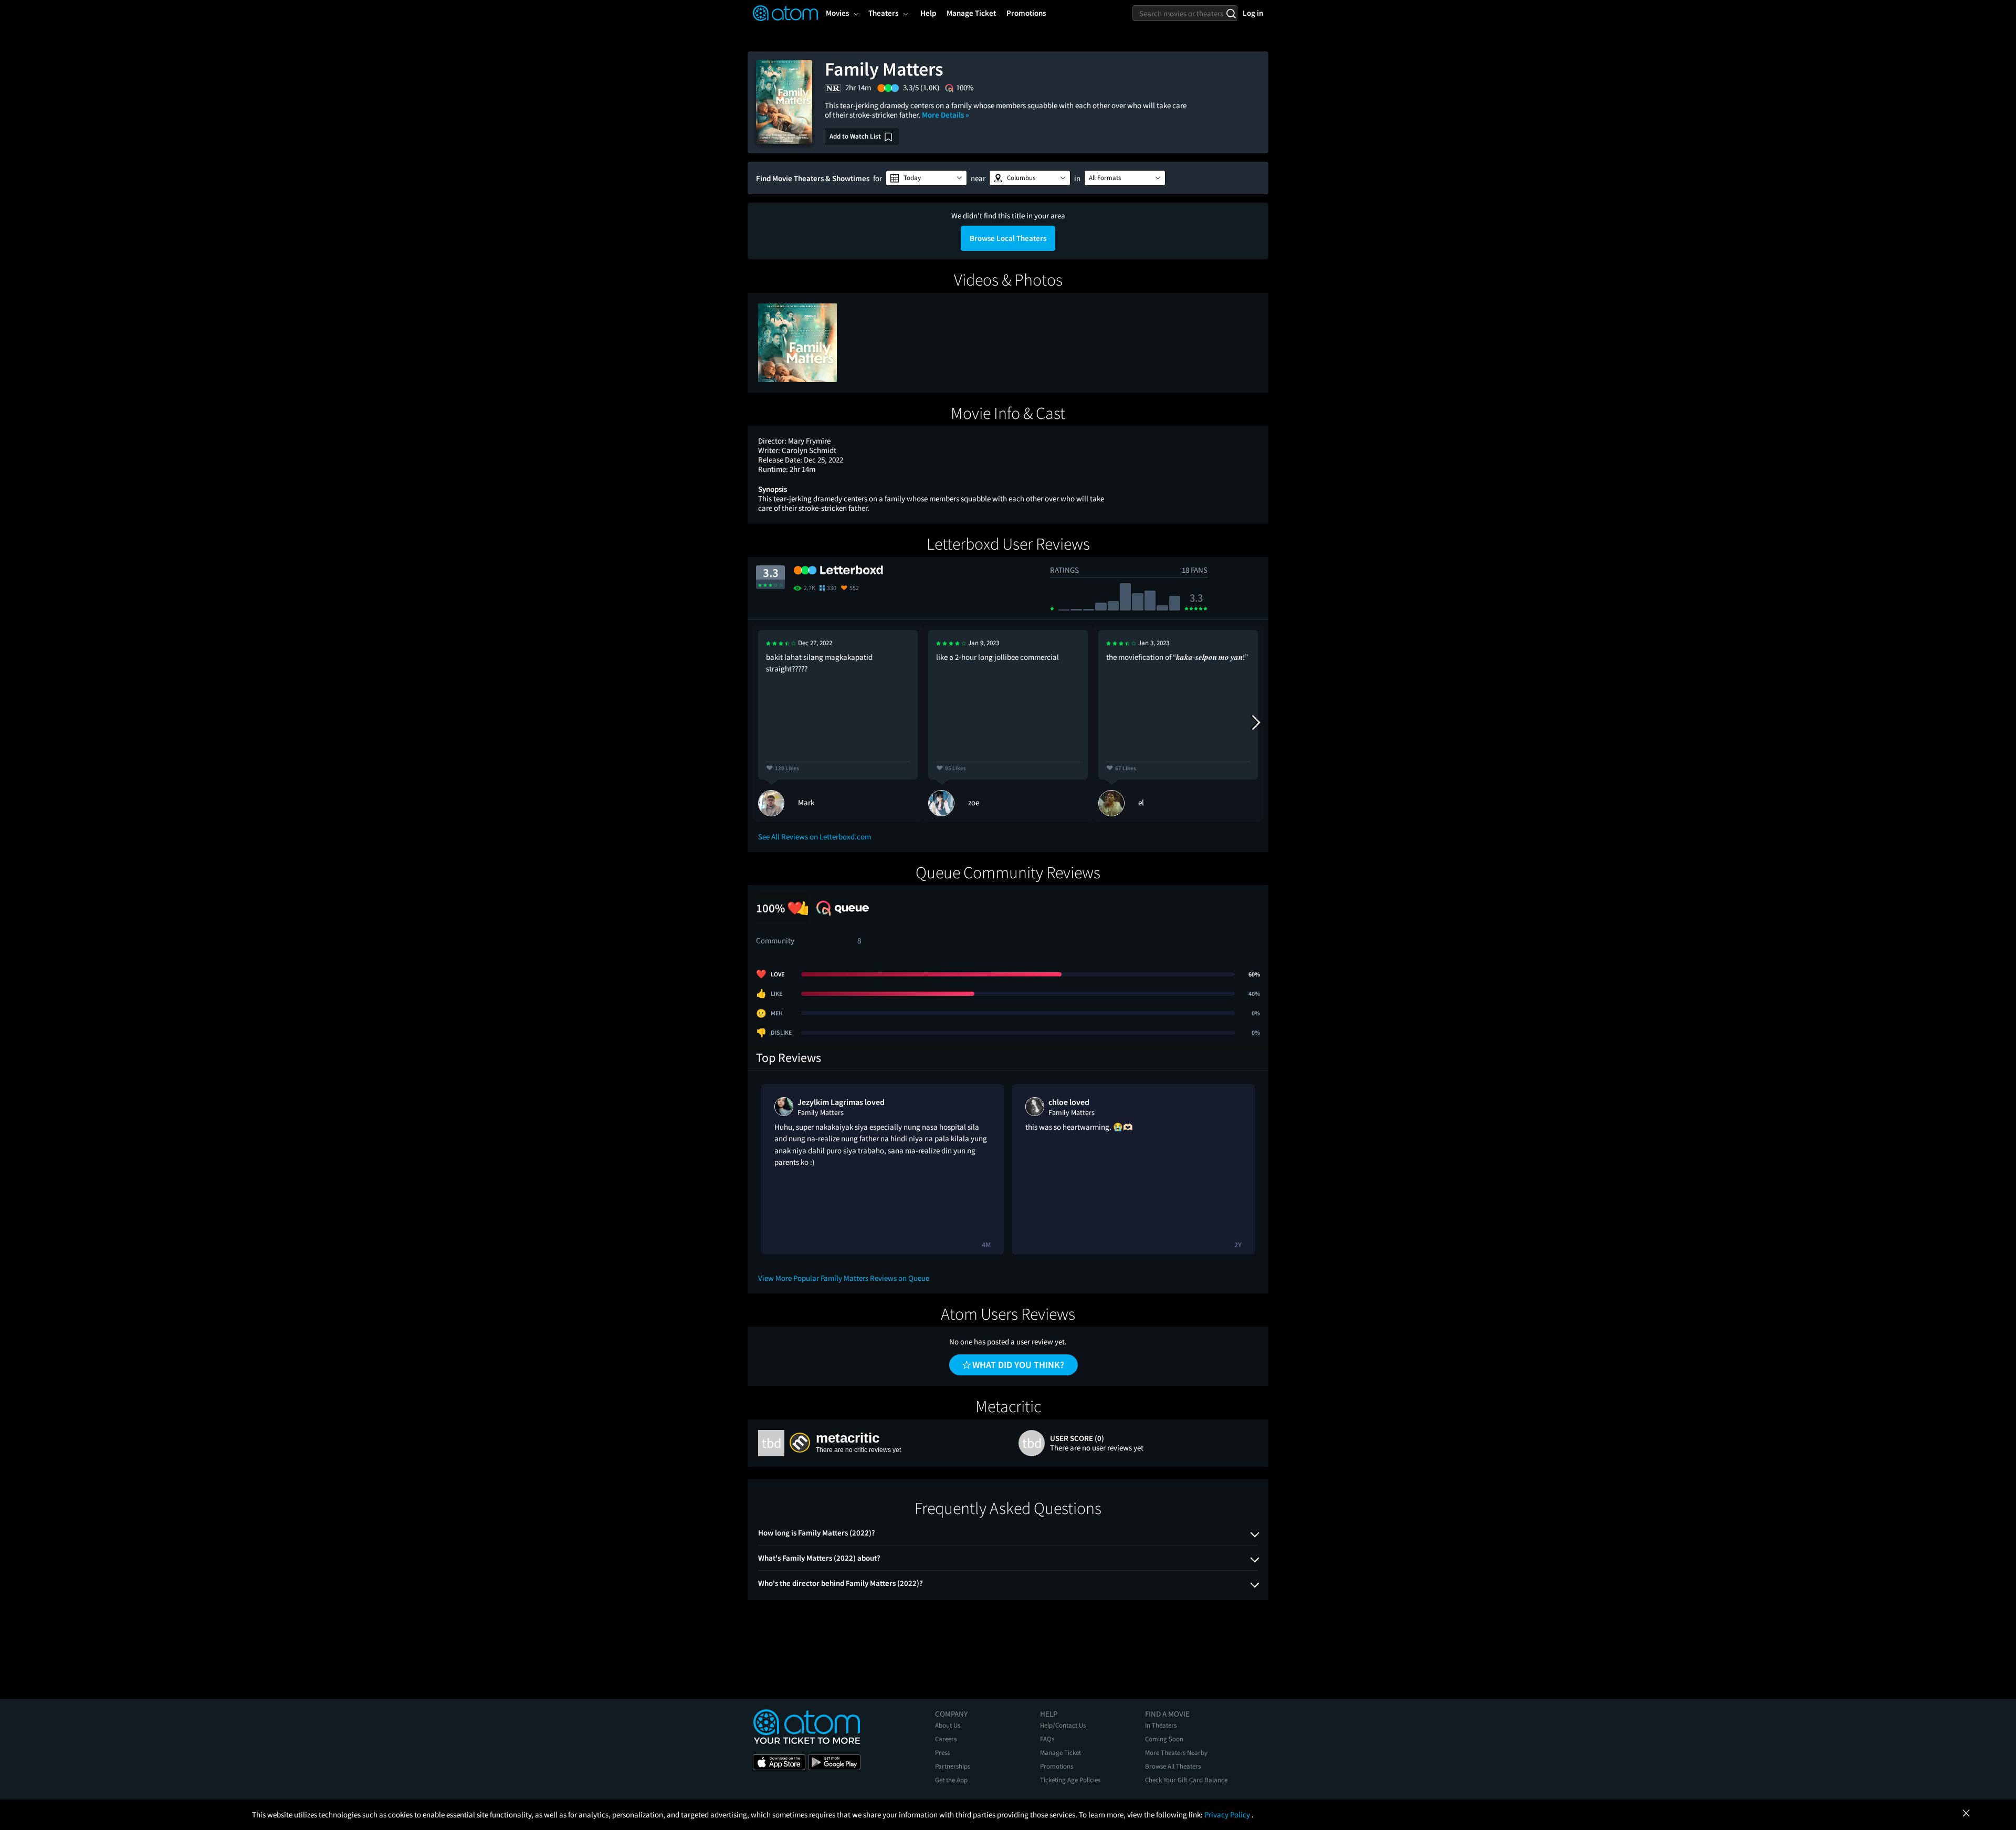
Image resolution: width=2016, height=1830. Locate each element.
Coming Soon (1164, 1739)
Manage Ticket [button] (971, 13)
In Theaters (1161, 1725)
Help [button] (928, 13)
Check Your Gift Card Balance (1186, 1780)
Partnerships (953, 1766)
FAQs (1047, 1739)
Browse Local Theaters (1008, 238)
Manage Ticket (1060, 1753)
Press (942, 1753)
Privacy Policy (1228, 1815)
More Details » (946, 115)
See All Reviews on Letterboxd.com (815, 837)
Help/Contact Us (1063, 1725)
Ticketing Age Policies (1070, 1780)
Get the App (951, 1780)
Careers (946, 1739)
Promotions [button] (1026, 13)
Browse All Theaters (1173, 1766)
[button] (926, 178)
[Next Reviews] (1255, 723)
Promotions (1057, 1766)
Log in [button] (1253, 13)
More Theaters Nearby (1176, 1753)
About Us (948, 1725)
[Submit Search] (1231, 13)
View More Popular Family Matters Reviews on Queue (844, 1278)
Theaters (883, 13)
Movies (837, 13)
